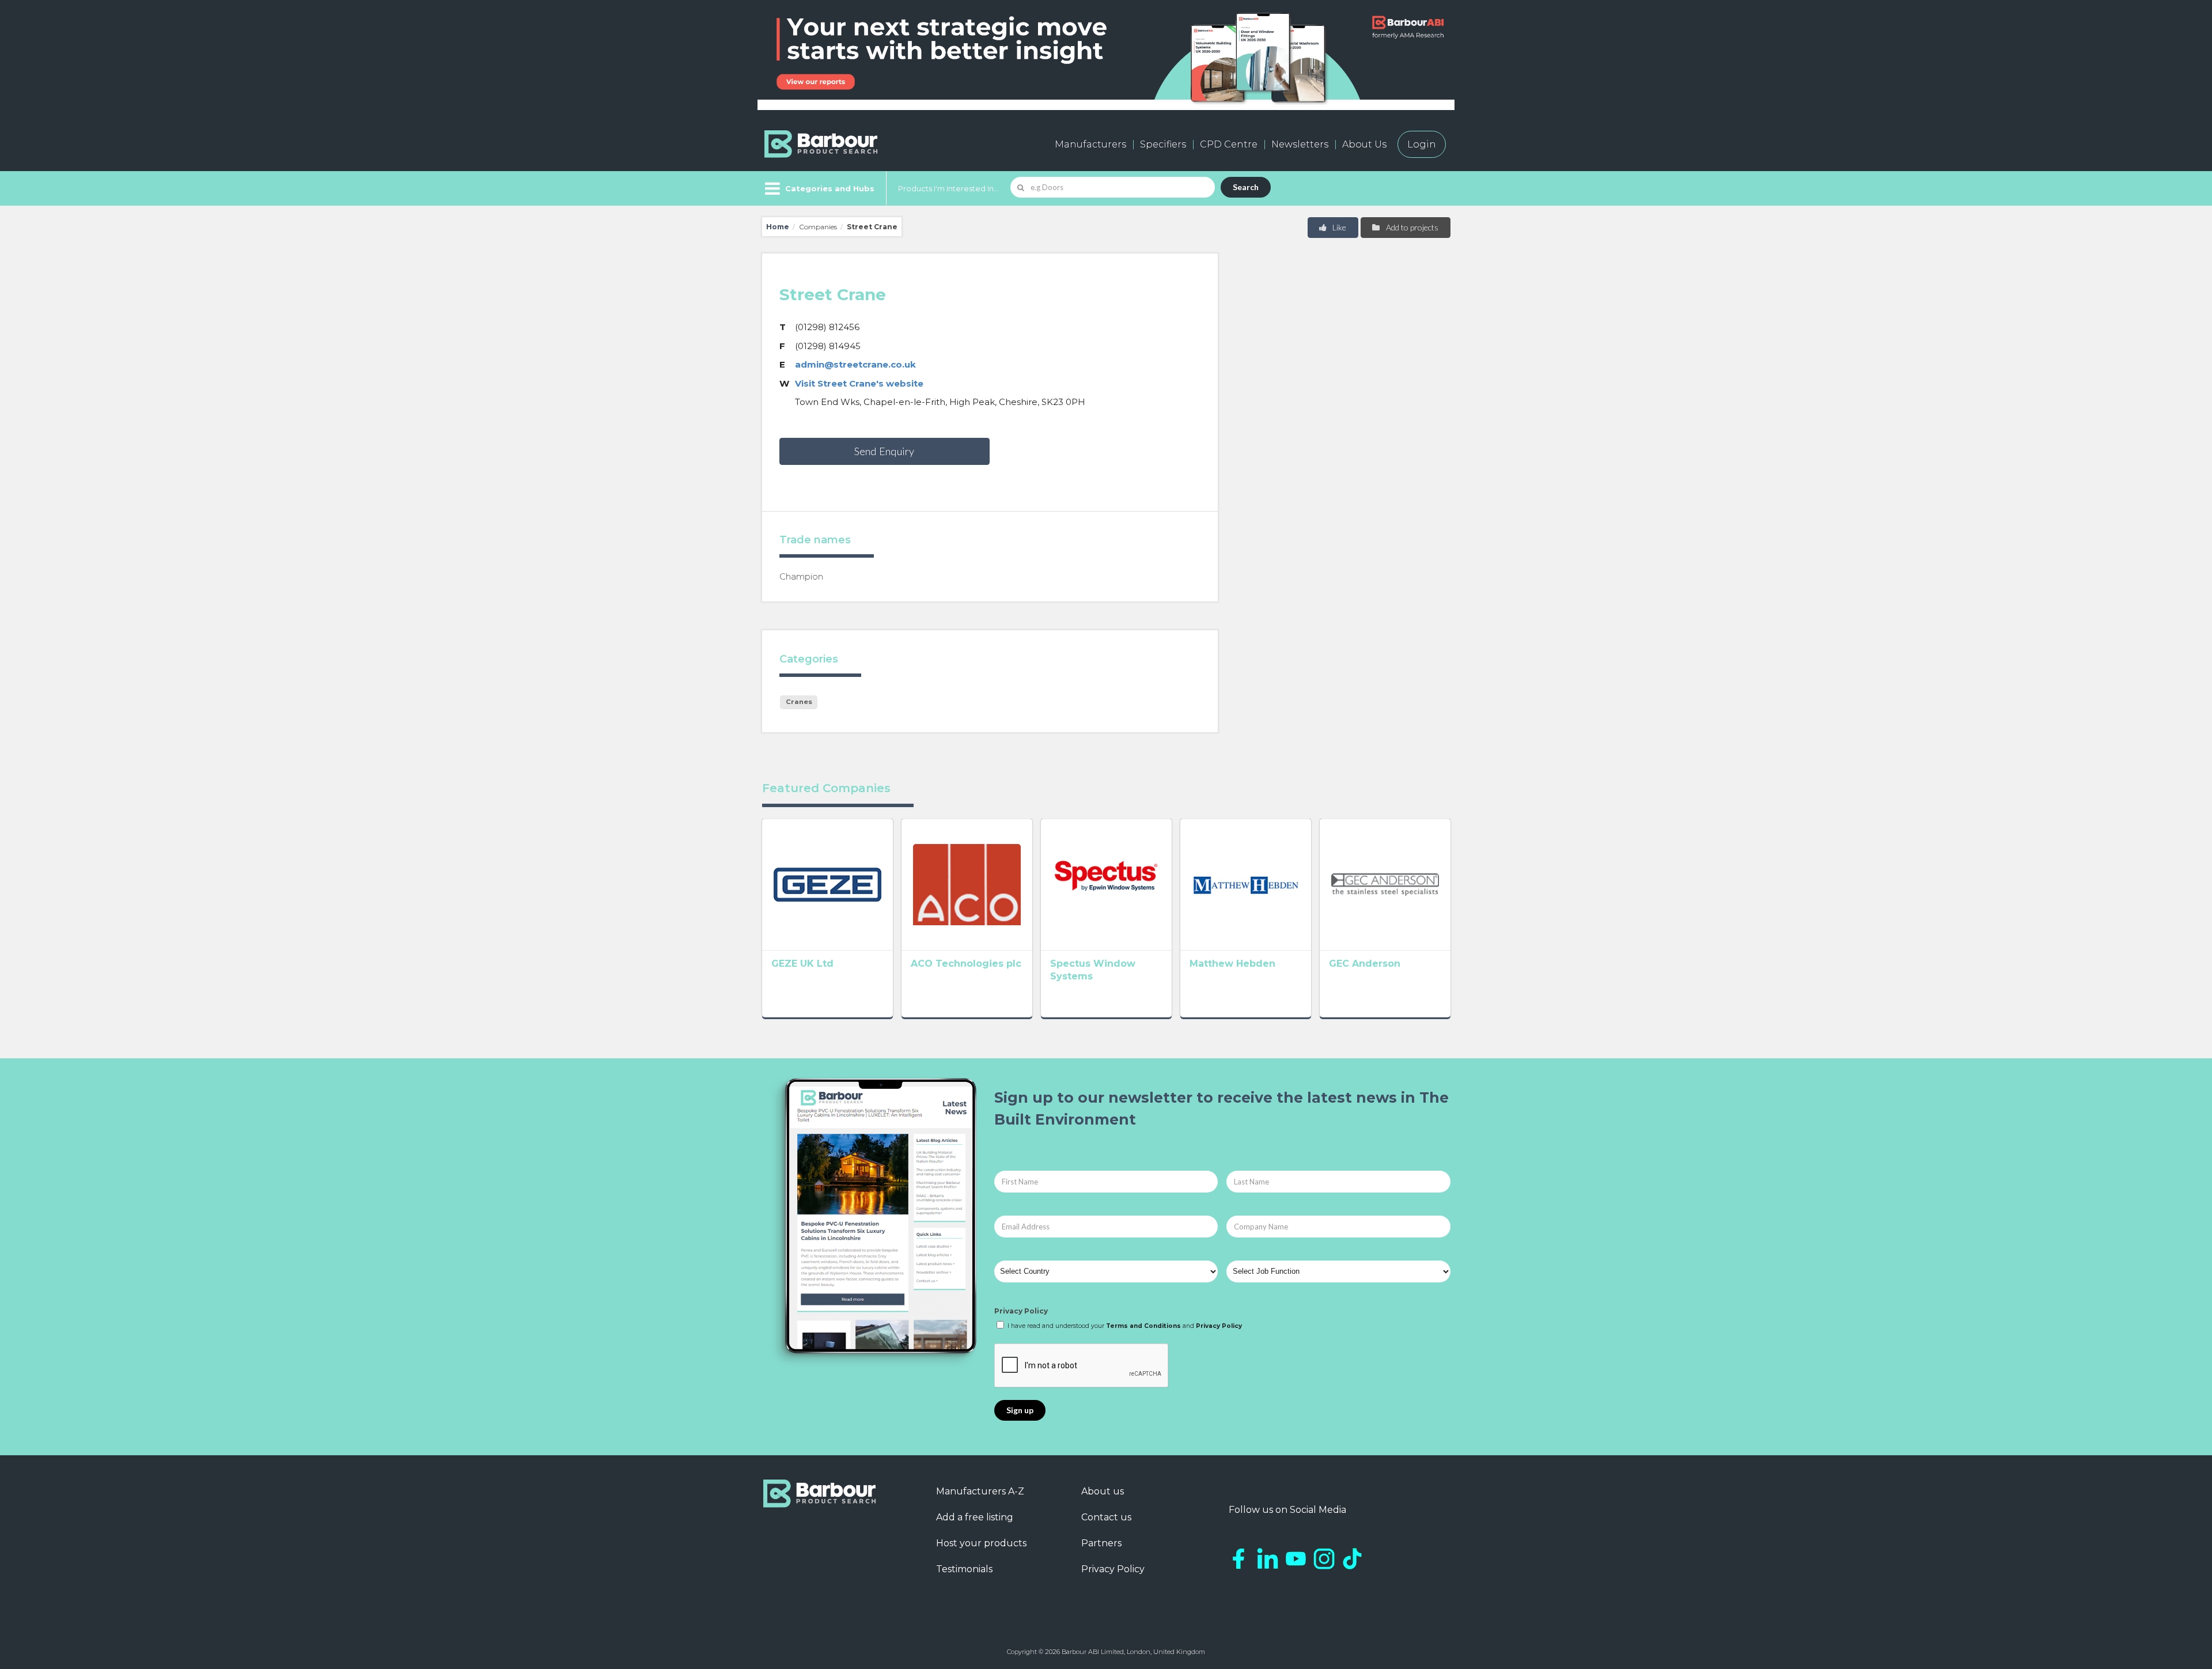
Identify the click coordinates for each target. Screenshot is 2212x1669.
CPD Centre (1229, 144)
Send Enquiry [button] (884, 451)
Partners (1101, 1543)
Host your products (981, 1543)
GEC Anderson (1365, 964)
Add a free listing (975, 1517)
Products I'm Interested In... (948, 188)
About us (1103, 1491)
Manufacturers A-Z (980, 1491)
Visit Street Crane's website (859, 383)
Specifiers (1163, 144)
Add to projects (1411, 227)
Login (1422, 144)
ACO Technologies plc (966, 964)
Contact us (1106, 1517)
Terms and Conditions (1143, 1326)
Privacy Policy (1021, 1311)
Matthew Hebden (1232, 964)
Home (778, 227)
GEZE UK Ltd (802, 964)
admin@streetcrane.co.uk (855, 364)
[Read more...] (827, 884)
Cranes (799, 702)
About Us (1364, 144)
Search (1246, 187)
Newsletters (1300, 144)
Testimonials (964, 1569)
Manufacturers (1090, 144)
